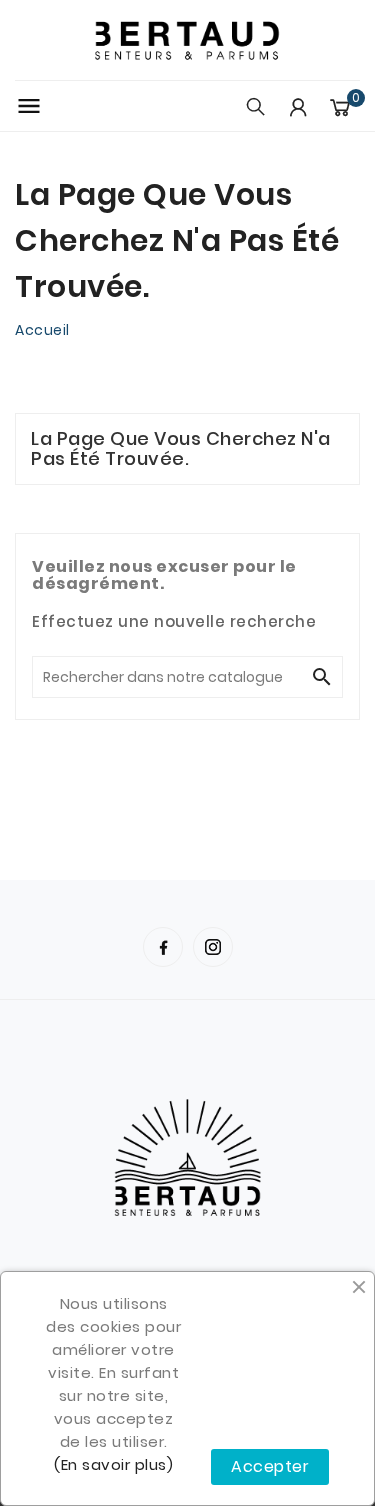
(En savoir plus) (113, 1464)
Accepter (270, 1466)
